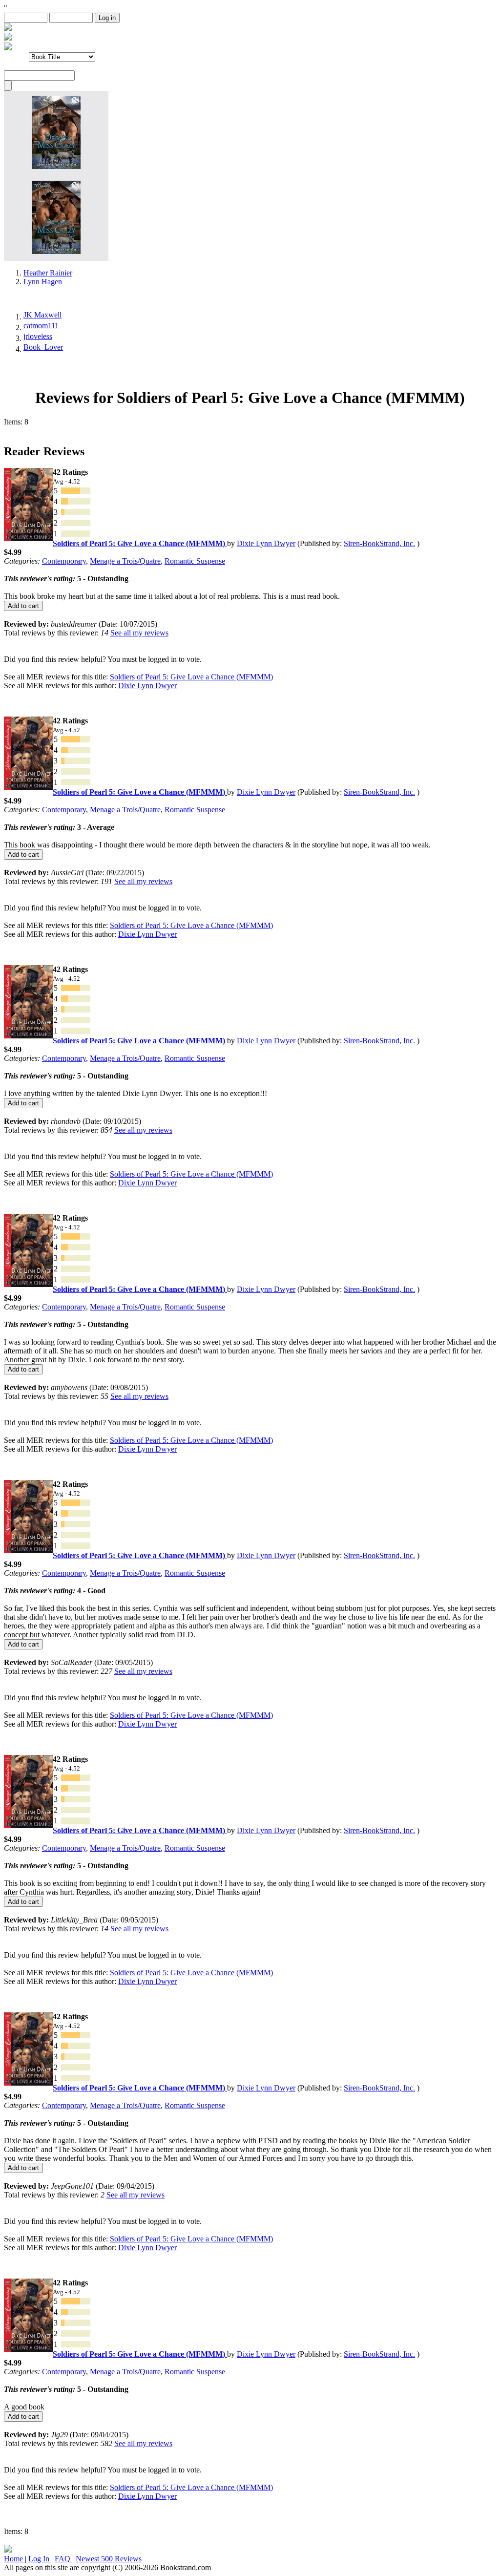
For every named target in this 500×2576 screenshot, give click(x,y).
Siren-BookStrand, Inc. (379, 543)
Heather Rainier (48, 273)
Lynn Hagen (43, 282)
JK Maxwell (42, 315)
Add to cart (23, 606)
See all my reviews (139, 633)
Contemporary (64, 561)
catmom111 (41, 326)
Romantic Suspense (195, 561)
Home (14, 2559)
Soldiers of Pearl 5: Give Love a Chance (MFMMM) (191, 677)
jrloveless (38, 336)
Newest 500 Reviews (109, 2559)
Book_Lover (43, 347)
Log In (40, 2559)
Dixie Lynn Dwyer (266, 543)
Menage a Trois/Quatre (125, 561)
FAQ (63, 2559)
